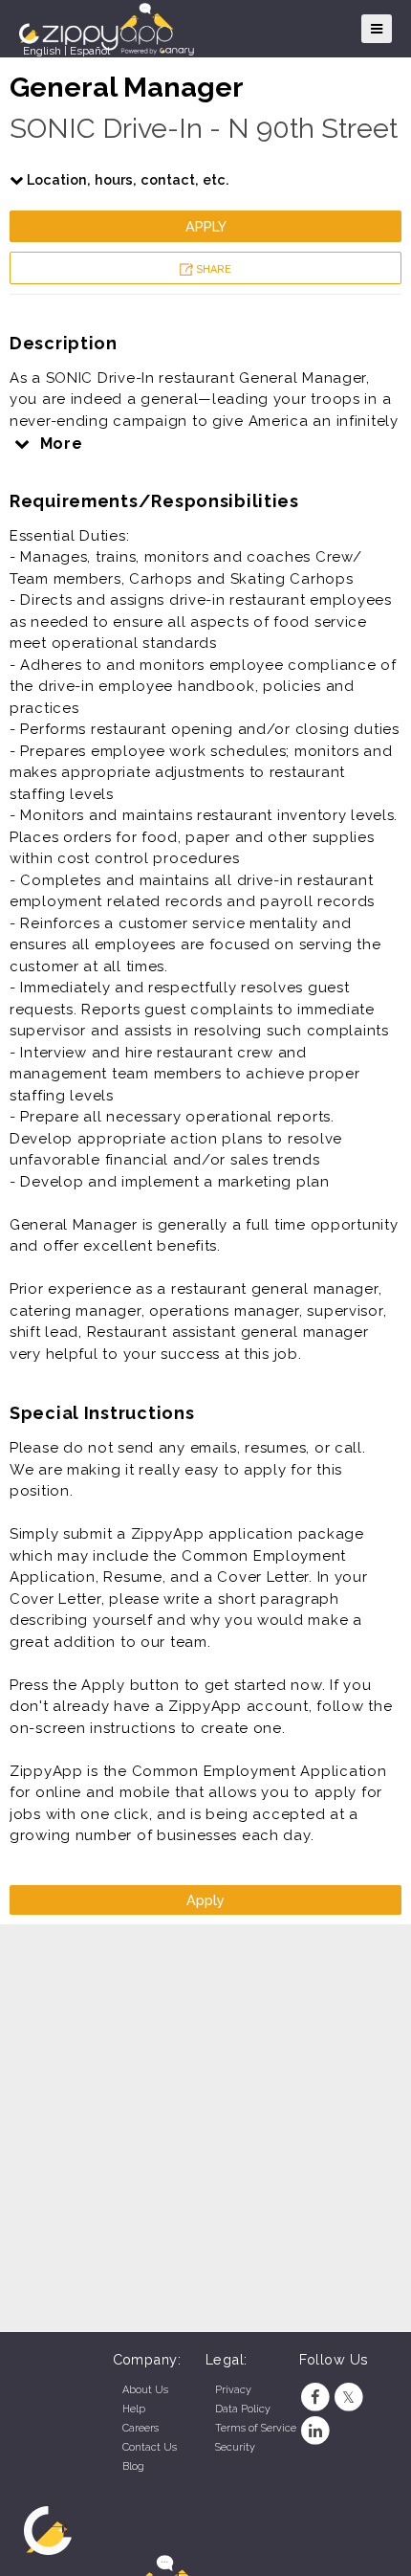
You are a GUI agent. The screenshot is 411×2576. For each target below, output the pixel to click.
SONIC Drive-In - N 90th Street (204, 128)
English (42, 51)
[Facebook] (316, 2398)
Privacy (233, 2390)
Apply (206, 226)
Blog (133, 2466)
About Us (145, 2390)
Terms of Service (256, 2428)
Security (235, 2447)
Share (212, 269)
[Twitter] (348, 2398)
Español (90, 51)
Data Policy (243, 2409)
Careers (141, 2428)
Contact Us (150, 2447)
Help (134, 2409)
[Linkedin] (316, 2431)
